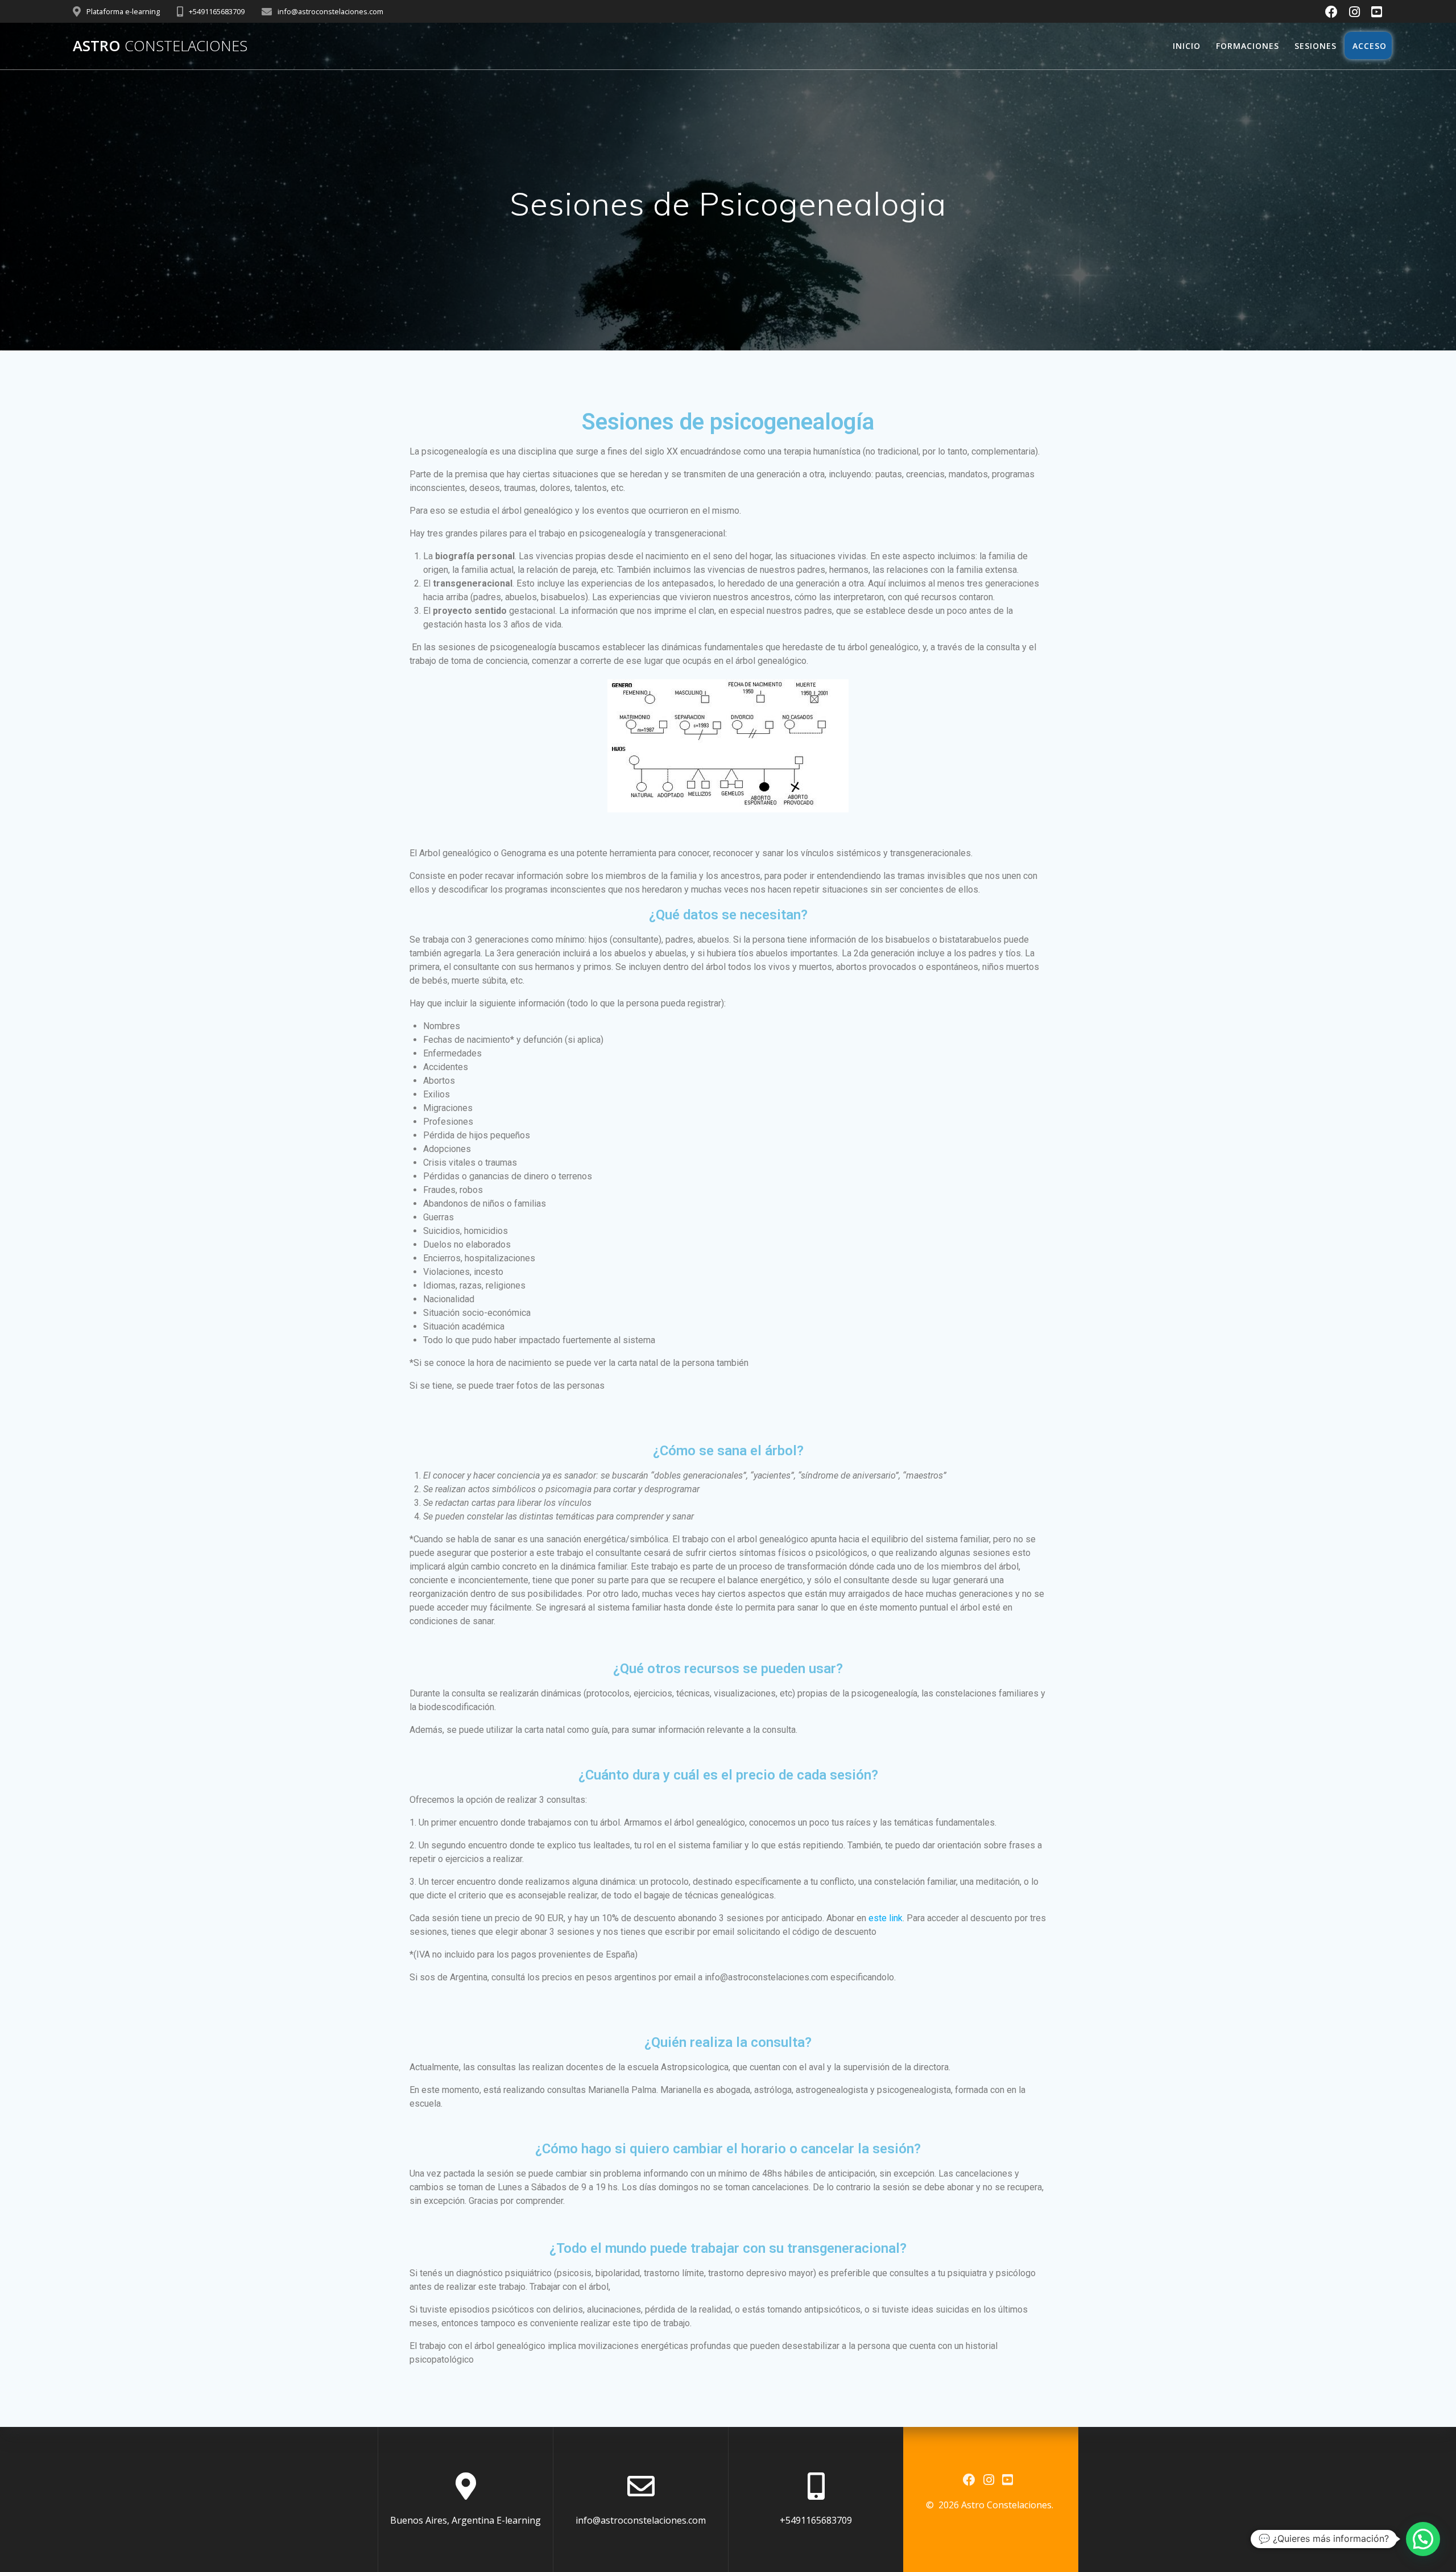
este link (886, 1918)
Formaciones (1248, 46)
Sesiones (1316, 46)
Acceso (1368, 46)
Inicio (1187, 46)
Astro (160, 46)
